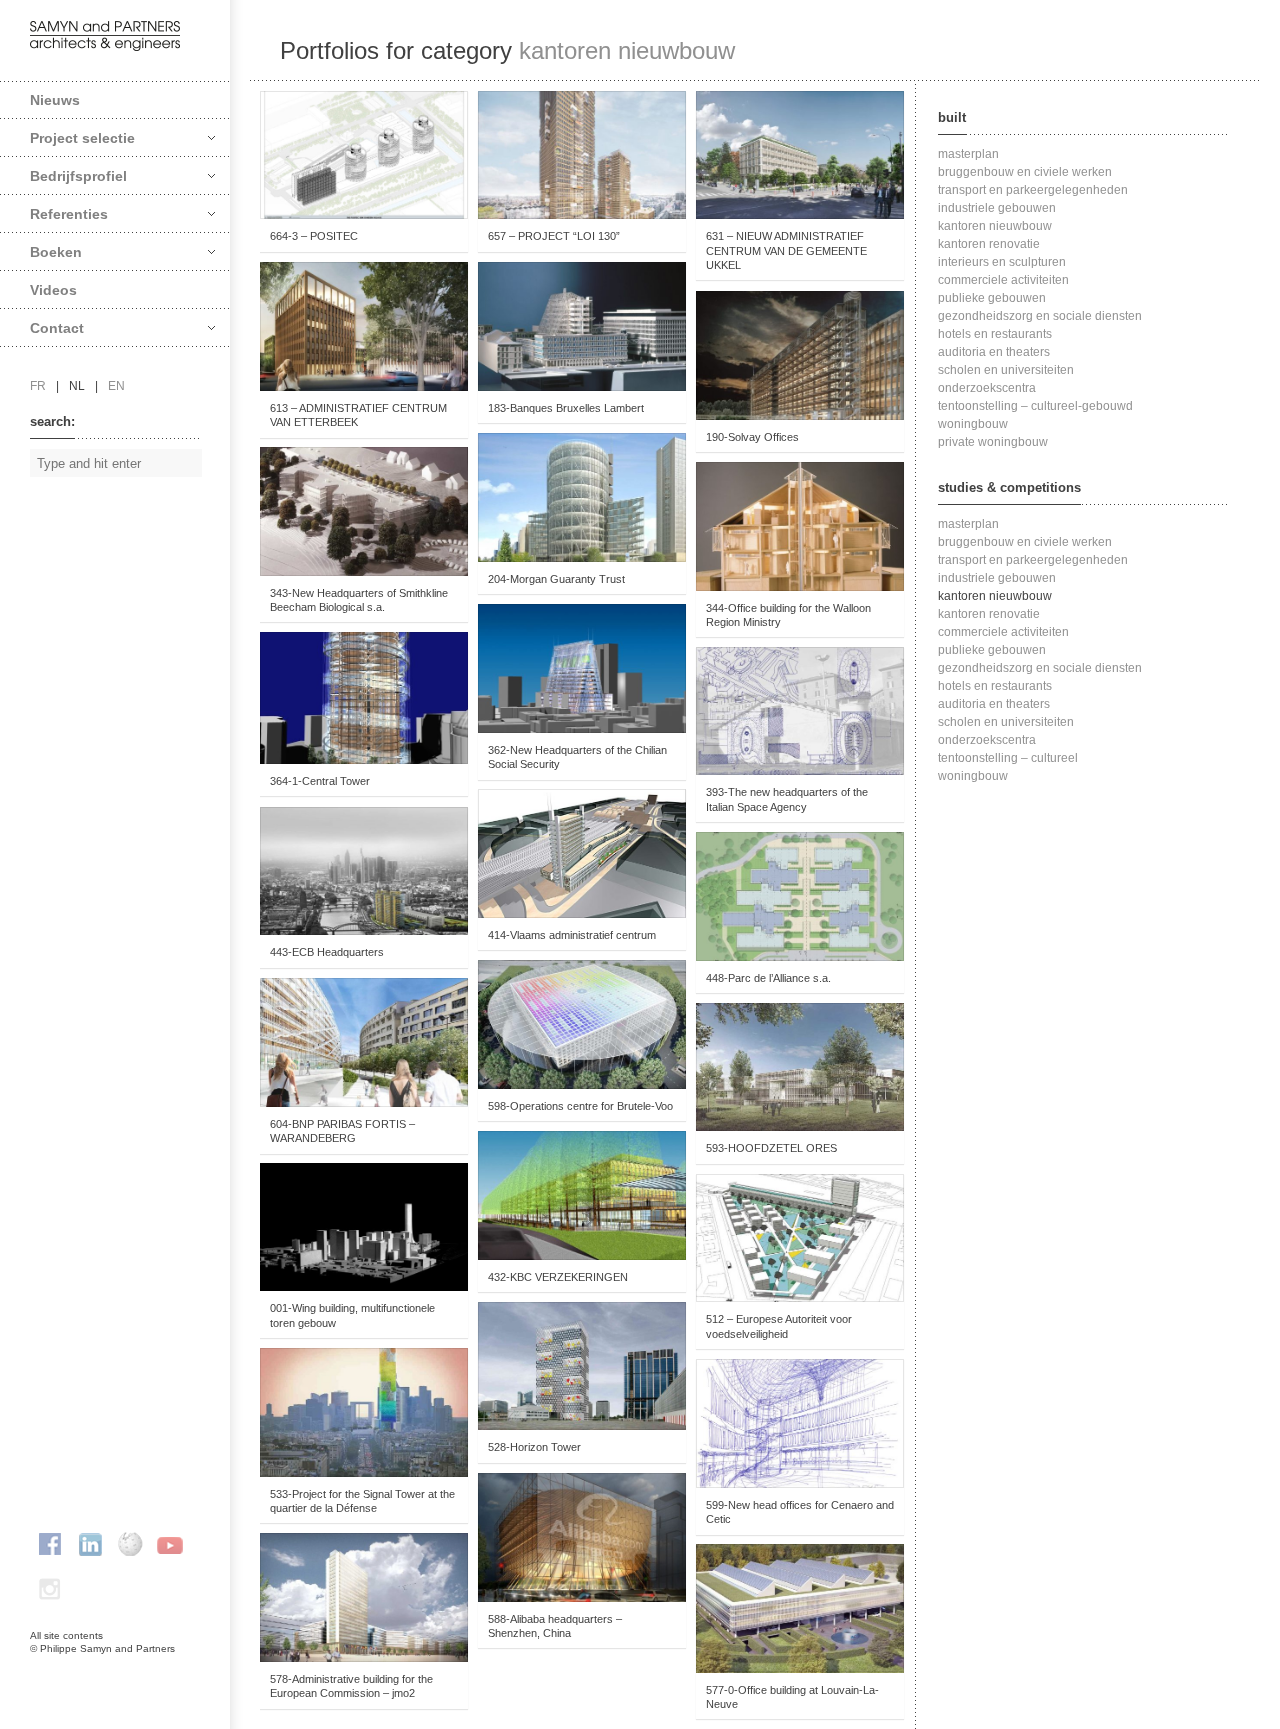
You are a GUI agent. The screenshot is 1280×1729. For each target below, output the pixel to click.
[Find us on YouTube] (170, 1544)
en (116, 386)
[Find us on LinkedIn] (90, 1544)
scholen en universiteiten (1006, 370)
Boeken (56, 252)
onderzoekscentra (987, 388)
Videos (53, 290)
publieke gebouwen (992, 298)
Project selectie (82, 138)
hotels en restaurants (995, 334)
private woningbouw (993, 442)
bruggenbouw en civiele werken (1025, 172)
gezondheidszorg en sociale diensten (1040, 316)
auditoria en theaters (994, 352)
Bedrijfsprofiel (78, 176)
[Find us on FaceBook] (50, 1544)
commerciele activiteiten (1003, 280)
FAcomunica (116, 1669)
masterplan (968, 154)
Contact (57, 328)
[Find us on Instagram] (50, 1589)
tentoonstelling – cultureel (1008, 758)
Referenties (69, 214)
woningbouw (973, 424)
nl (77, 386)
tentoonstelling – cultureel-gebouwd (1035, 406)
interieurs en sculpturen (1002, 262)
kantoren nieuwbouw (995, 226)
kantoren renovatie (989, 244)
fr (38, 386)
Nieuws (55, 100)
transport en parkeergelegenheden (1033, 190)
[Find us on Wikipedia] (130, 1544)
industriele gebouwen (997, 208)
